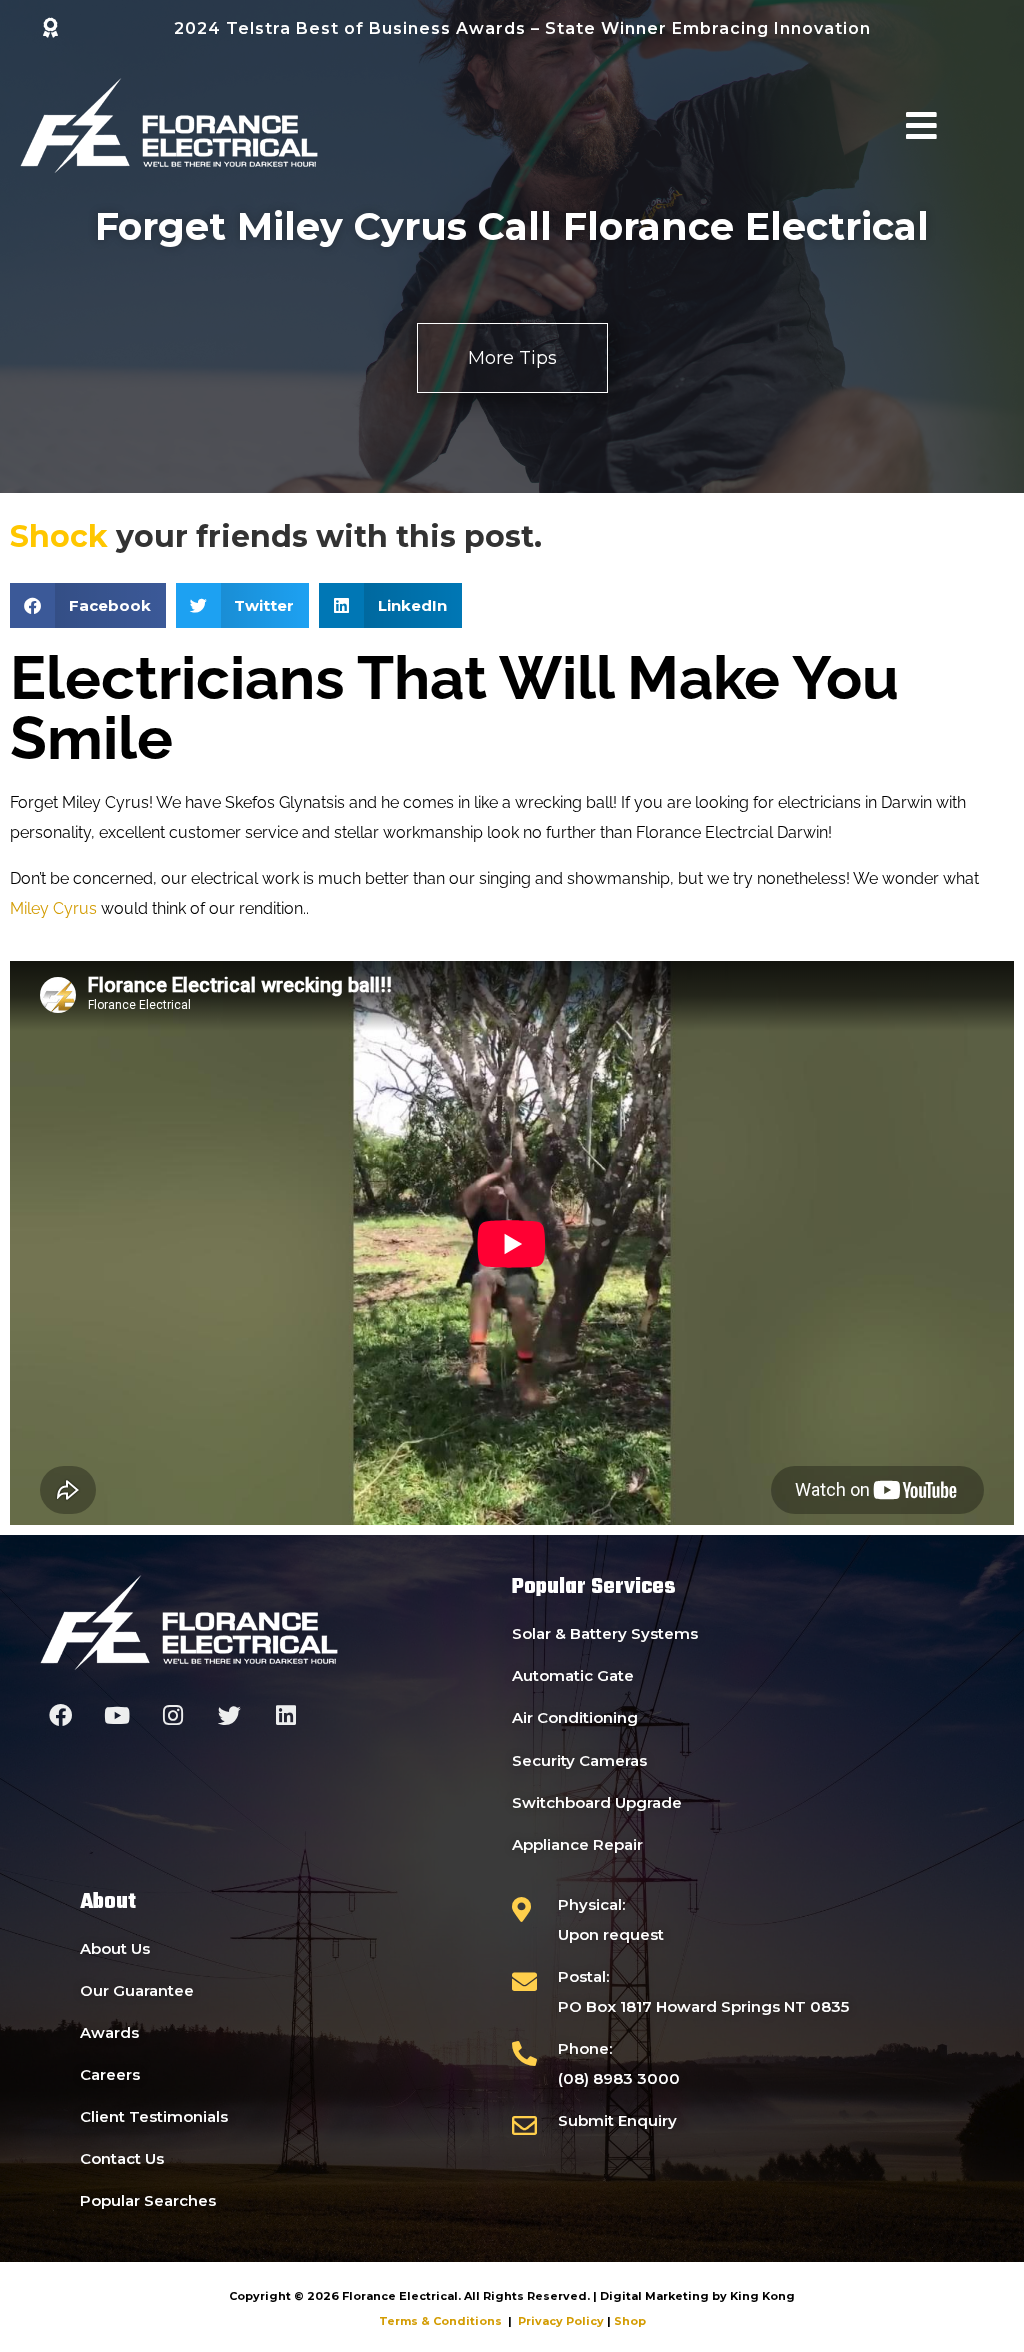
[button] (88, 605)
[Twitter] (229, 1715)
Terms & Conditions (440, 2321)
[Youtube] (116, 1715)
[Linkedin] (286, 1715)
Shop (630, 2321)
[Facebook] (60, 1715)
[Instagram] (173, 1715)
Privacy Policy (561, 2321)
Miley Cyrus (53, 908)
